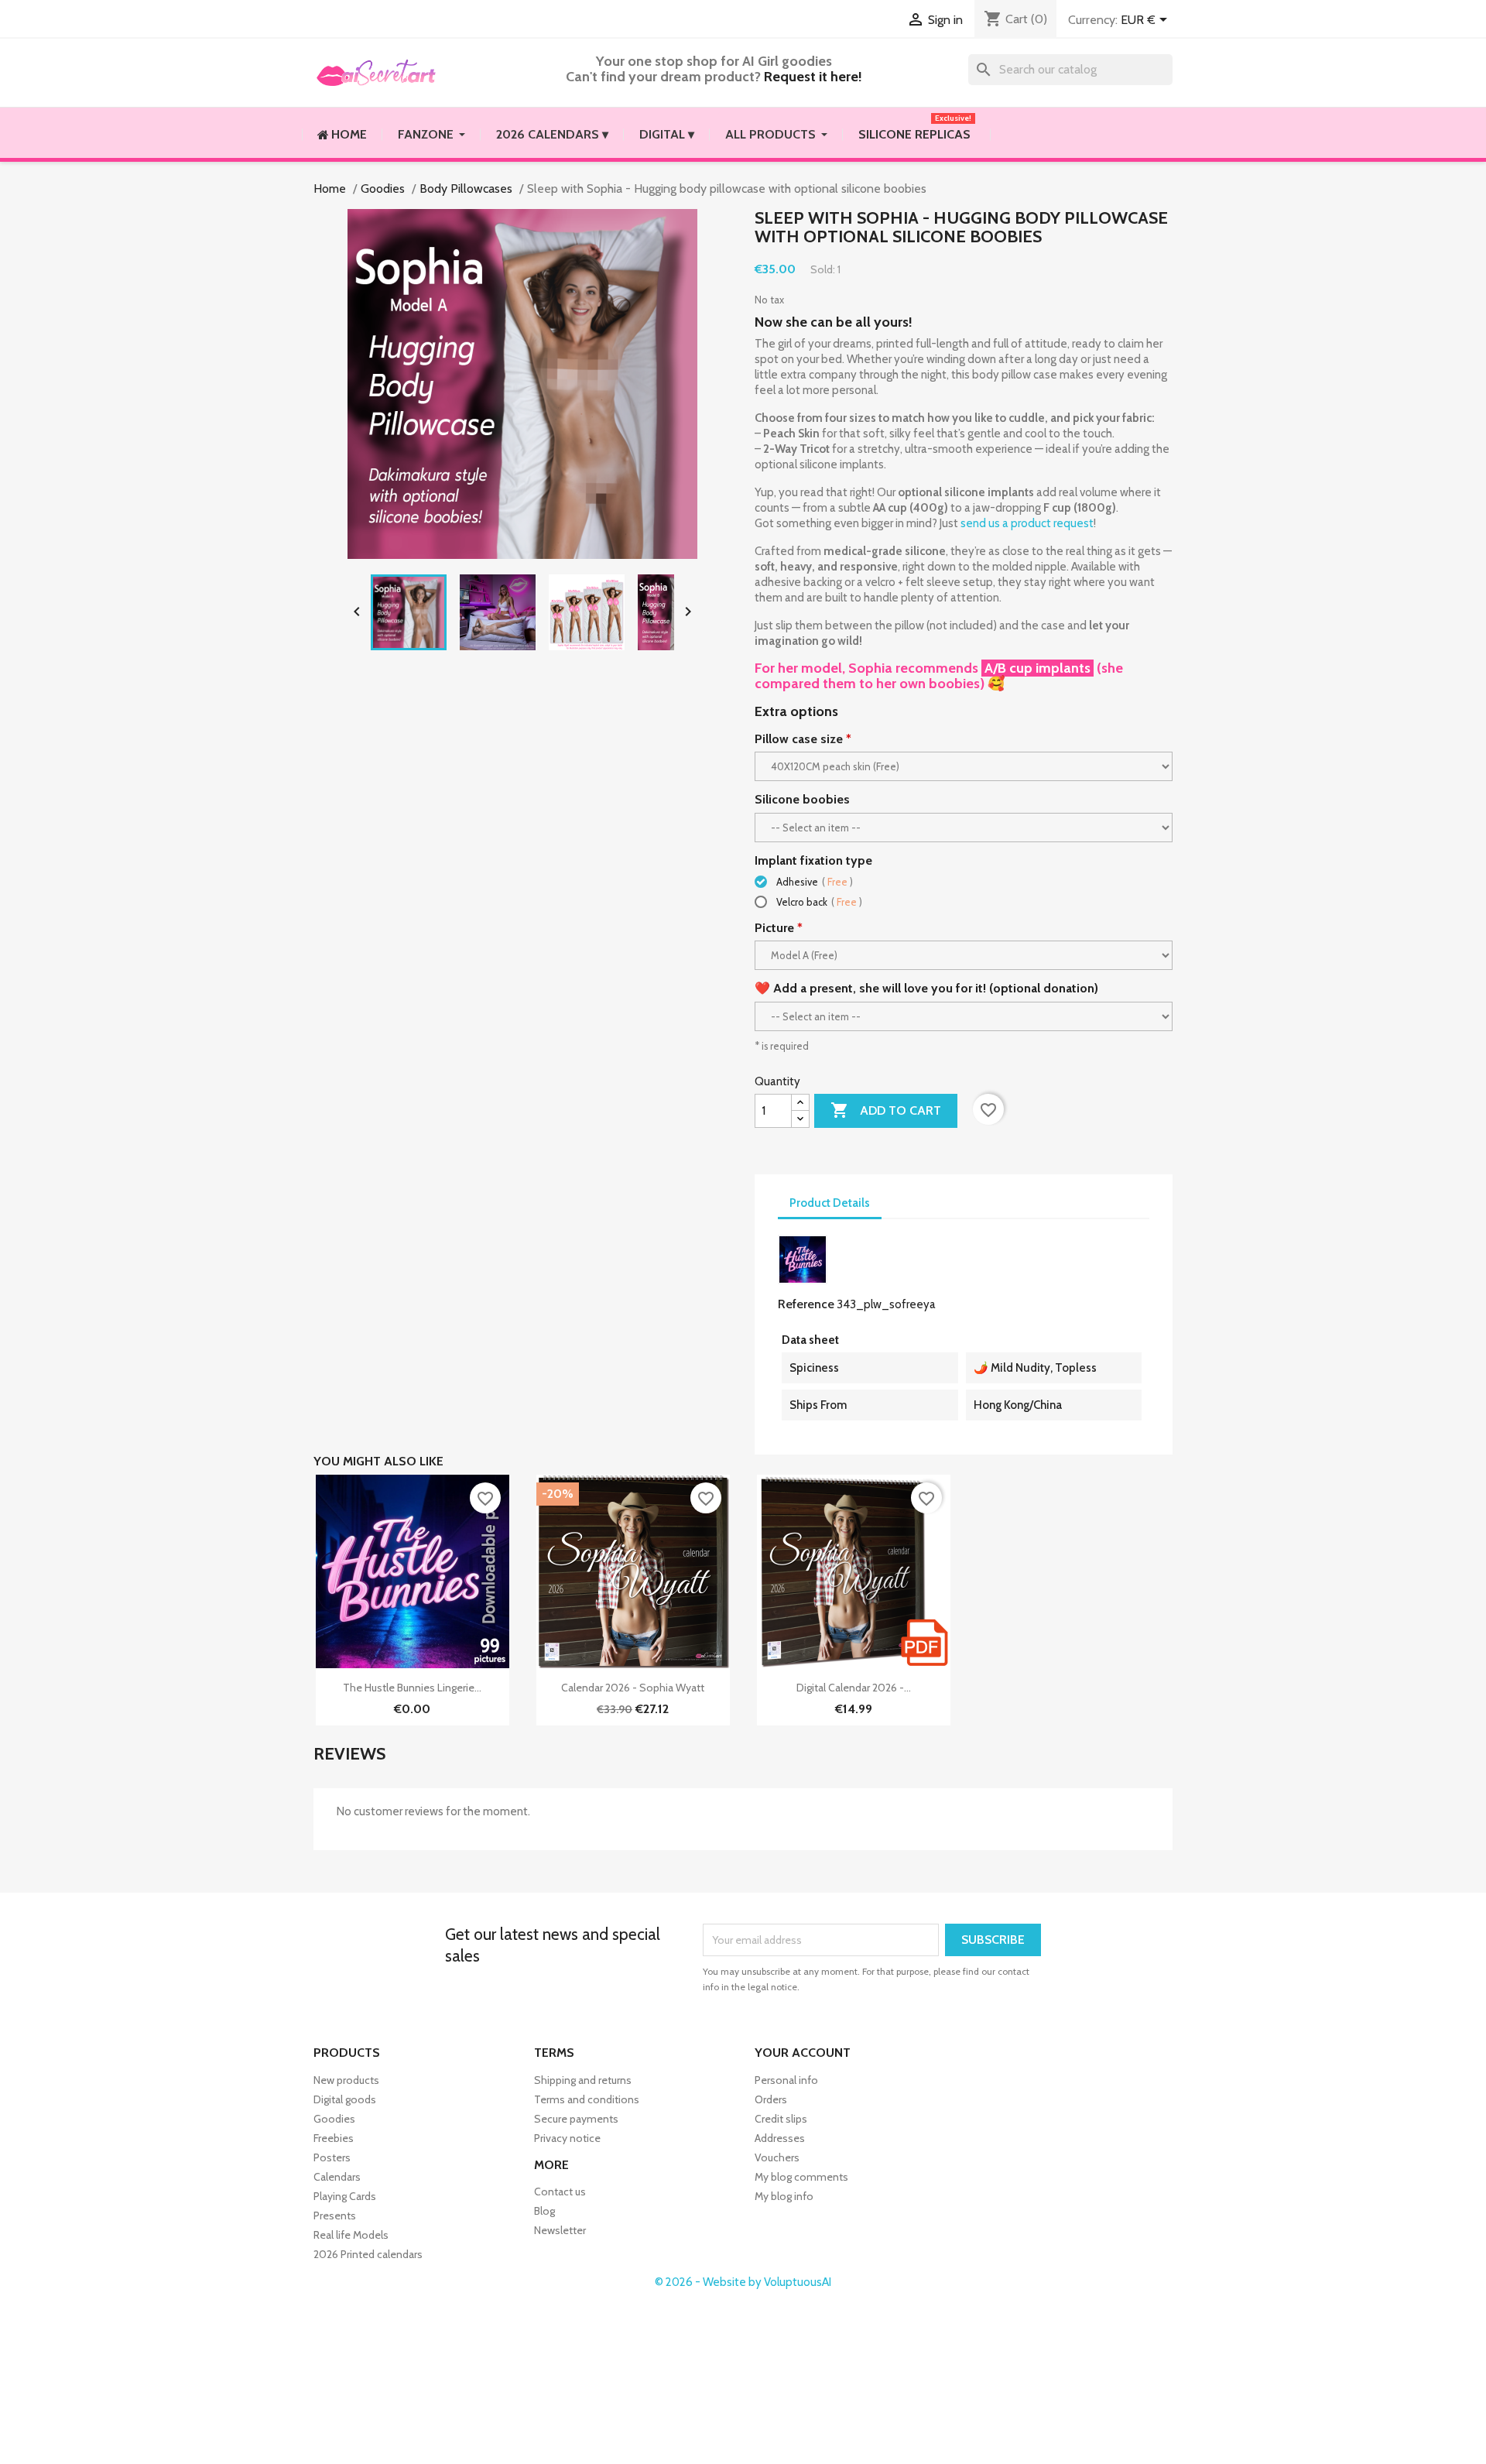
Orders (771, 2099)
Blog (544, 2211)
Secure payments (576, 2119)
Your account (803, 2053)
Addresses (780, 2138)
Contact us (560, 2192)
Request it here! (813, 77)
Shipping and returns (583, 2080)
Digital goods (345, 2099)
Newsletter (560, 2230)
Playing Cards (345, 2196)
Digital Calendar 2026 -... (854, 1688)
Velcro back (818, 902)
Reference (806, 1304)
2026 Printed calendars (368, 2254)
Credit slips (781, 2119)
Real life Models (351, 2235)
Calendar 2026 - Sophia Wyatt (633, 1688)
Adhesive (813, 882)
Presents (335, 2216)
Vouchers (777, 2157)
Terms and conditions (587, 2099)
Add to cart (886, 1110)
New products (346, 2080)
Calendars (337, 2177)
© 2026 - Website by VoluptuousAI (743, 2282)
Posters (332, 2157)
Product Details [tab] (830, 1203)
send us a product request (1027, 523)
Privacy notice (567, 2138)
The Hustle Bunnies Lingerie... (412, 1688)
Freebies (334, 2138)
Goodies (334, 2119)
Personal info (786, 2080)
